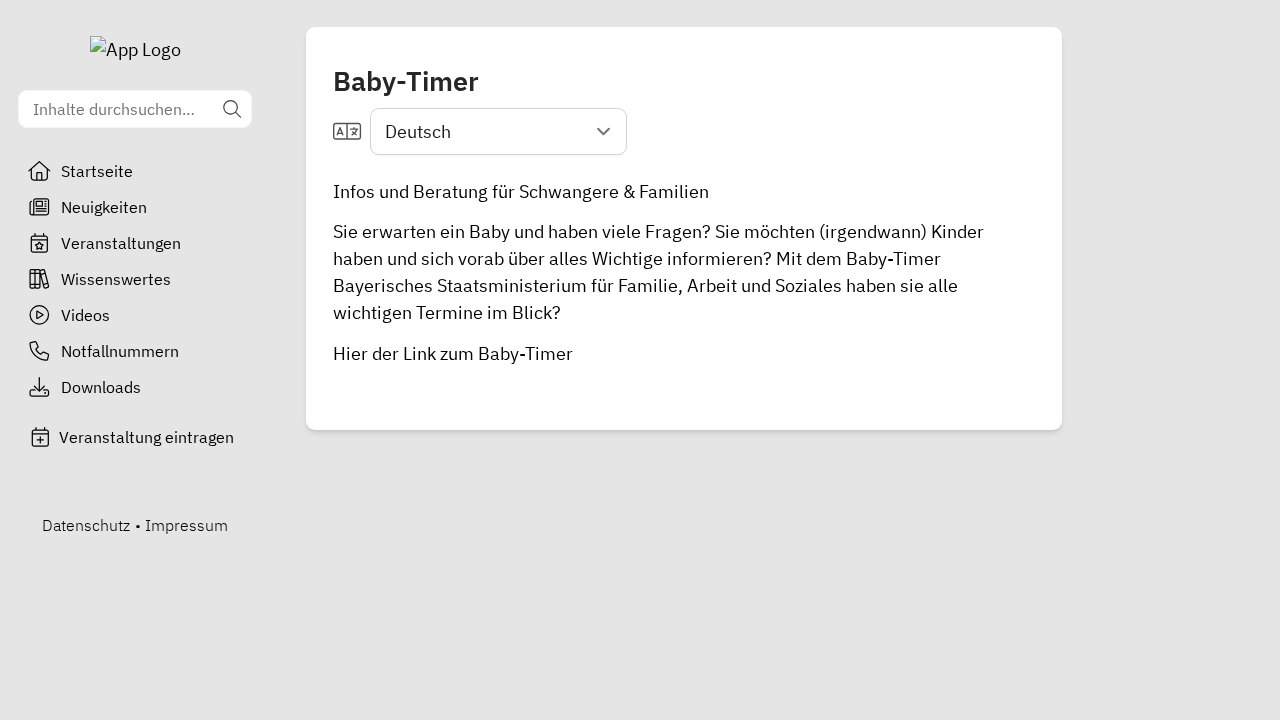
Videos (85, 315)
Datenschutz (86, 525)
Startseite (97, 171)
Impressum (186, 525)
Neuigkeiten (104, 207)
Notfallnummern (120, 351)
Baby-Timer (525, 353)
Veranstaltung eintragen (146, 437)
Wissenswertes (116, 279)
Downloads (101, 387)
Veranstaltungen (121, 243)
